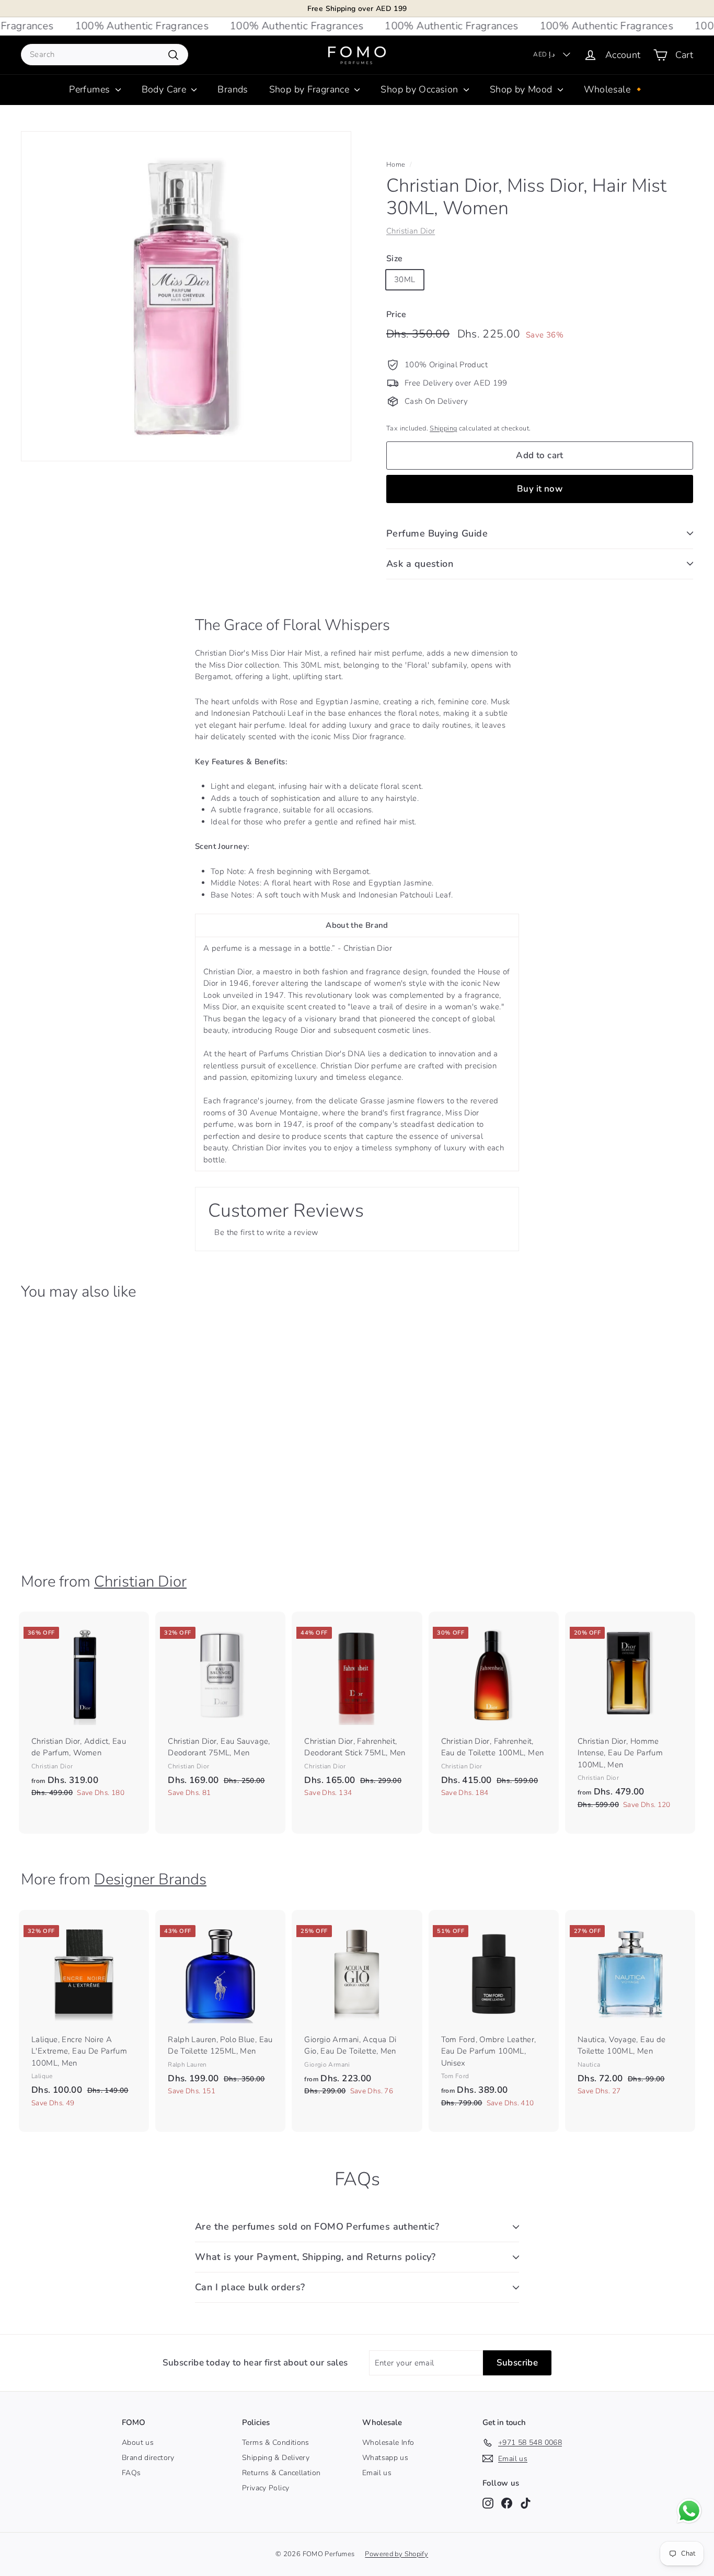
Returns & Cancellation (281, 2473)
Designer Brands (150, 1879)
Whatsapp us (385, 2458)
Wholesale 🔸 (614, 89)
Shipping (443, 428)
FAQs (131, 2473)
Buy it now (540, 489)
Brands (233, 89)
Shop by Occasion (421, 89)
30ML (405, 279)
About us (138, 2443)
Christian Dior (411, 231)
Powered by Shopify (396, 2554)
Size (395, 259)
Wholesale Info (388, 2443)
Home (396, 165)
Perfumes (91, 89)
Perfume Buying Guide (437, 533)
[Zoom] (186, 296)
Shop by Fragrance (311, 89)
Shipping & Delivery (276, 2458)
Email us (377, 2473)
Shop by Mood (522, 89)
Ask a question (420, 564)
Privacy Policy (266, 2488)
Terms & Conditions (276, 2443)
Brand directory (148, 2458)
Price (396, 314)
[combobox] (105, 55)
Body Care (165, 89)
